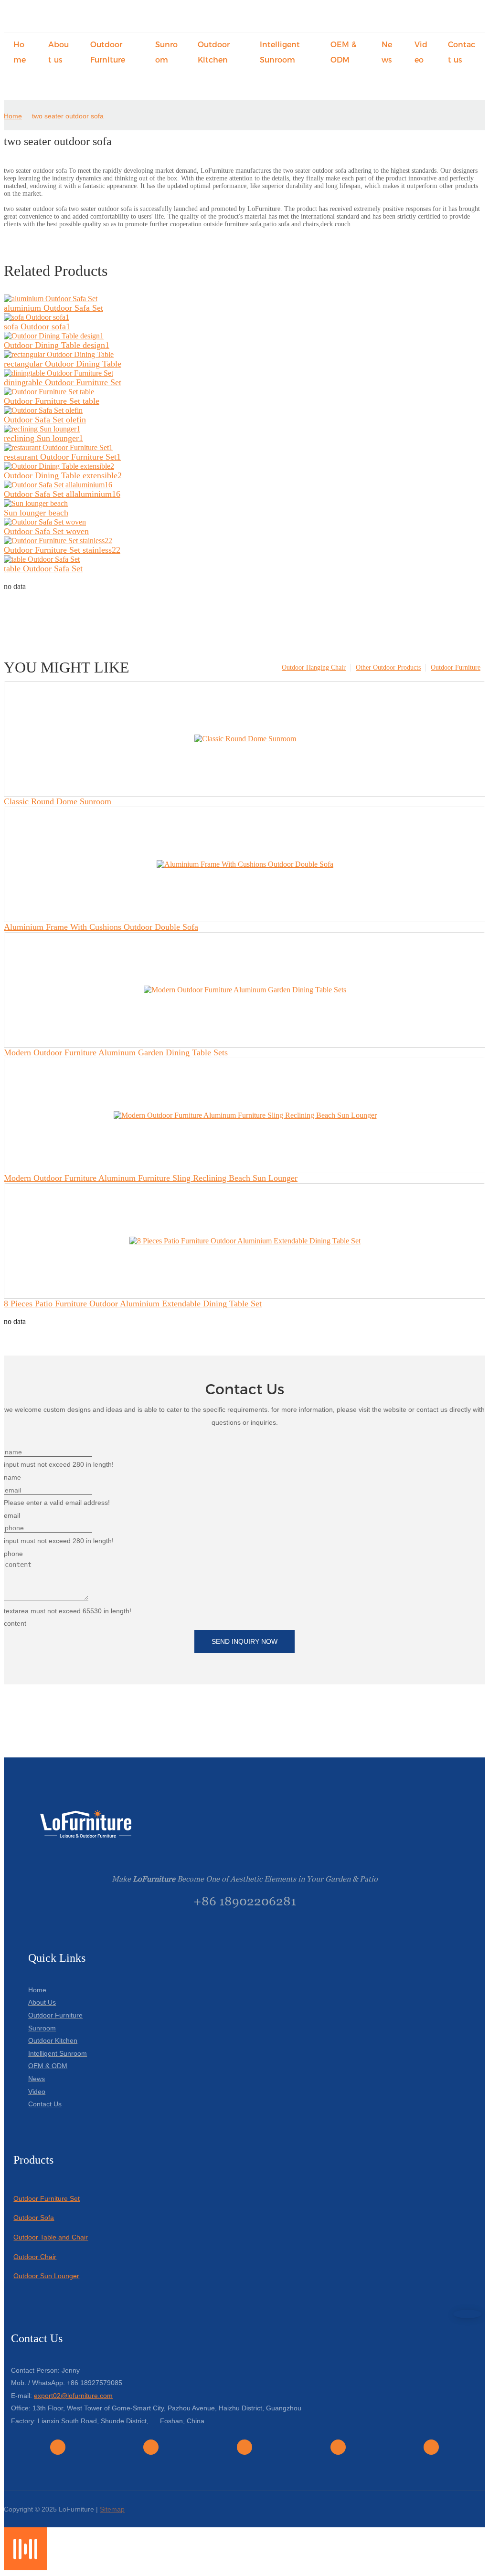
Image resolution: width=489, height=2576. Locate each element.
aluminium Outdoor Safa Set (53, 308)
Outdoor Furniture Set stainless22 (62, 550)
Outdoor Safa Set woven (46, 531)
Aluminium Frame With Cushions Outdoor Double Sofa (101, 927)
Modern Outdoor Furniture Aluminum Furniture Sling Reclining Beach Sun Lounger (151, 1178)
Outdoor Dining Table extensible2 (63, 475)
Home (13, 116)
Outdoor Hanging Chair (314, 668)
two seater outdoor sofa (68, 116)
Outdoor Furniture (456, 668)
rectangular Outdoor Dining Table (63, 364)
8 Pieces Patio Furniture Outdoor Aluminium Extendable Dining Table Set (133, 1304)
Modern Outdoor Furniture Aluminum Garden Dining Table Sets (116, 1052)
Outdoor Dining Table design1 (57, 345)
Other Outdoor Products (388, 668)
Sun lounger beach (36, 513)
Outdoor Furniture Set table (52, 401)
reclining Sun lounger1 (43, 438)
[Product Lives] (25, 2568)
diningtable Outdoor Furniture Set (63, 382)
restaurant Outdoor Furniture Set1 (62, 457)
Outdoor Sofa (34, 2218)
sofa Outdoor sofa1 (37, 326)
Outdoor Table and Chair (51, 2237)
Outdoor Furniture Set (47, 2198)
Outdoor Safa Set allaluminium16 (62, 494)
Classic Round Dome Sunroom (58, 801)
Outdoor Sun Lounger (46, 2276)
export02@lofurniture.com (73, 2396)
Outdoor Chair (35, 2257)
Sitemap (112, 2509)
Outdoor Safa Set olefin (45, 420)
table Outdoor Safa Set (43, 568)
